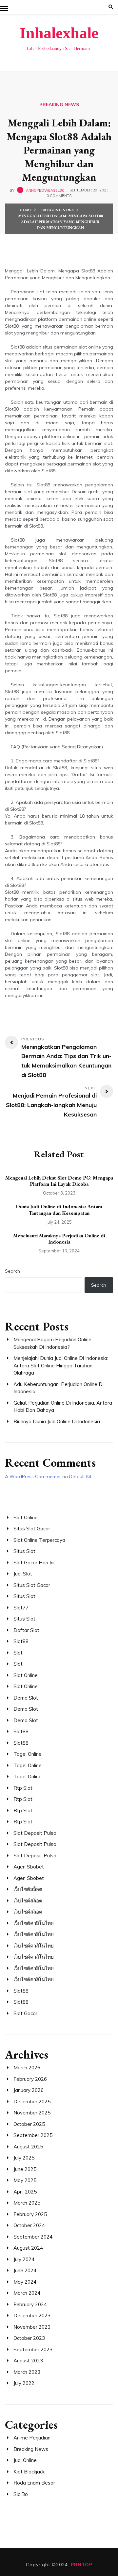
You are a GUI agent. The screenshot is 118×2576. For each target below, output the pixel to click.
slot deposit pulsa (35, 1833)
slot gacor (25, 2013)
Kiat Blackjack (29, 2472)
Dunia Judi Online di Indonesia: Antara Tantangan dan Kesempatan (59, 1210)
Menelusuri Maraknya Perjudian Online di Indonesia (59, 1239)
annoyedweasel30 (45, 190)
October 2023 (29, 2338)
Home (26, 210)
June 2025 (25, 2169)
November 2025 (32, 2113)
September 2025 (33, 2135)
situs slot (24, 1551)
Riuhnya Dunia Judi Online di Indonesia (57, 1421)
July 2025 (24, 2158)
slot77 (21, 1608)
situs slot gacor (32, 1529)
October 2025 (29, 2124)
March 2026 (27, 2068)
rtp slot (23, 1788)
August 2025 (28, 2147)
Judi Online (25, 2460)
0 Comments (59, 196)
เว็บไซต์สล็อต (28, 1889)
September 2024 (33, 2237)
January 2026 (29, 2090)
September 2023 (33, 2349)
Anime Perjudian (32, 2438)
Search (12, 1271)
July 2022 (24, 2383)
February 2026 (30, 2079)
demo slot (26, 1698)
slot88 (21, 1641)
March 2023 (27, 2372)
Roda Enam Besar (34, 2483)
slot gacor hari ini (34, 1563)
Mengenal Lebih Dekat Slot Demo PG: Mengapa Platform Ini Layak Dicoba (59, 1181)
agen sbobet (29, 1867)
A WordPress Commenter (33, 1476)
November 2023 (32, 2327)
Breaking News (59, 105)
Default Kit (80, 1476)
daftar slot (26, 1630)
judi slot (23, 1574)
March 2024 (27, 2293)
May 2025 (25, 2180)
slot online (26, 1517)
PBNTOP (82, 2565)
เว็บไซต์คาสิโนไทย (34, 1923)
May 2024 (25, 2282)
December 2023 (32, 2315)
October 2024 (29, 2225)
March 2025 (27, 2203)
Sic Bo (21, 2494)
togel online (28, 1754)
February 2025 (30, 2214)
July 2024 (24, 2259)
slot (18, 1653)
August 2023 (28, 2361)
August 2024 (28, 2248)
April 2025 (25, 2192)
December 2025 (32, 2102)
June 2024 (25, 2270)
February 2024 (30, 2304)
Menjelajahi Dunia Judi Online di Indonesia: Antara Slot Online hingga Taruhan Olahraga (61, 1365)
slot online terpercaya (39, 1540)
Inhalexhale (59, 33)
